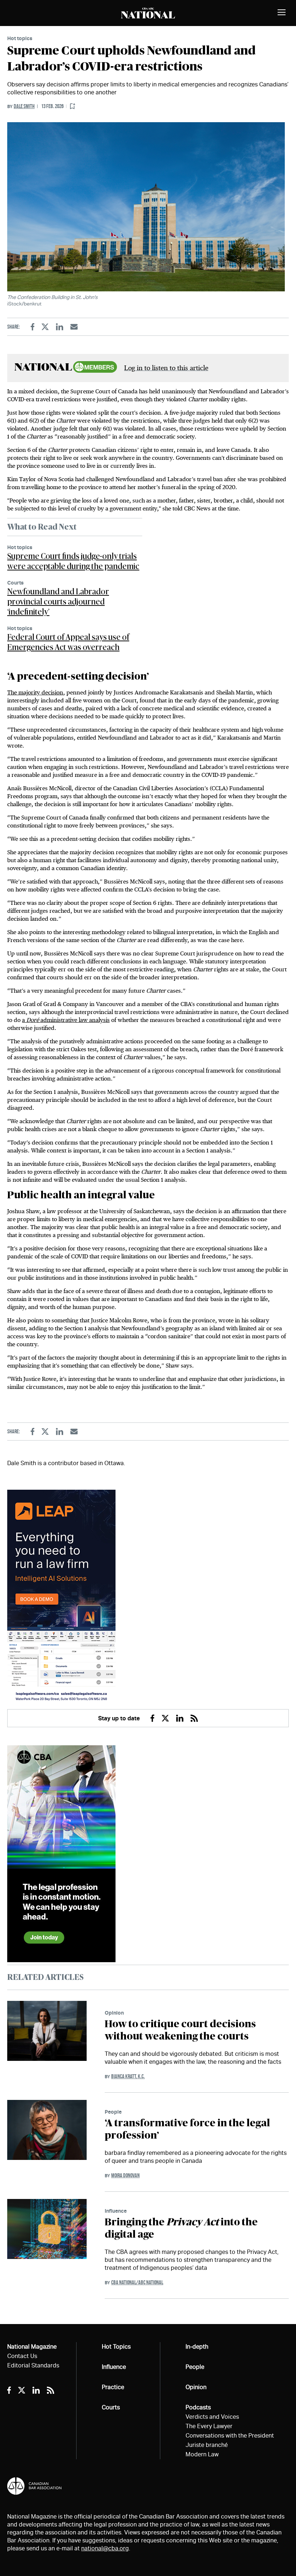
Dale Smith (24, 106)
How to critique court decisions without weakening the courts (180, 2031)
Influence (116, 2211)
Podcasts (198, 2407)
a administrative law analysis (66, 1020)
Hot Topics (116, 2347)
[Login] (73, 106)
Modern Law (202, 2454)
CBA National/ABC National (137, 2282)
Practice (113, 2387)
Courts (16, 583)
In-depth (197, 2347)
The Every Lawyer (209, 2426)
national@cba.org (105, 2548)
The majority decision (35, 692)
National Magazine (32, 2347)
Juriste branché (207, 2445)
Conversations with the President (230, 2436)
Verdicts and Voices (212, 2417)
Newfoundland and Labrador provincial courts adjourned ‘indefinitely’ (58, 602)
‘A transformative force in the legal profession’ (187, 2130)
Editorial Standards (33, 2365)
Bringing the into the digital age (181, 2229)
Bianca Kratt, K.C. (128, 2076)
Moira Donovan (125, 2175)
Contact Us (22, 2356)
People (113, 2112)
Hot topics (20, 38)
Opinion (114, 2013)
